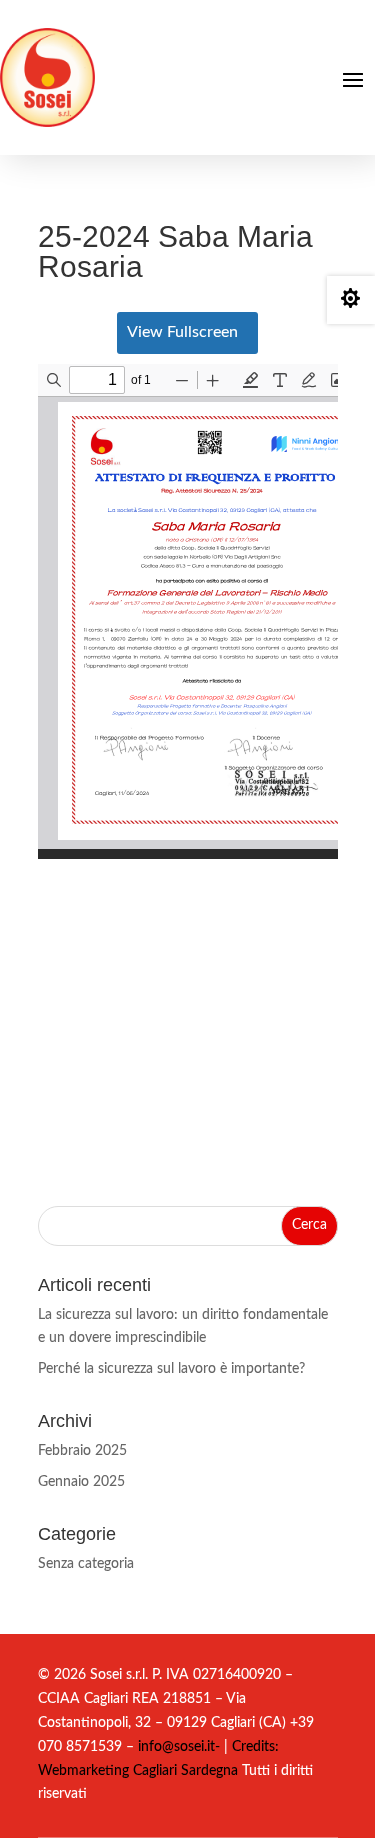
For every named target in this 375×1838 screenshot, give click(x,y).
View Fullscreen (182, 332)
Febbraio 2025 (82, 1451)
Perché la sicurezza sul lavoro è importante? (171, 1369)
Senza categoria (86, 1564)
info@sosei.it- (179, 1747)
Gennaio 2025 (81, 1482)
